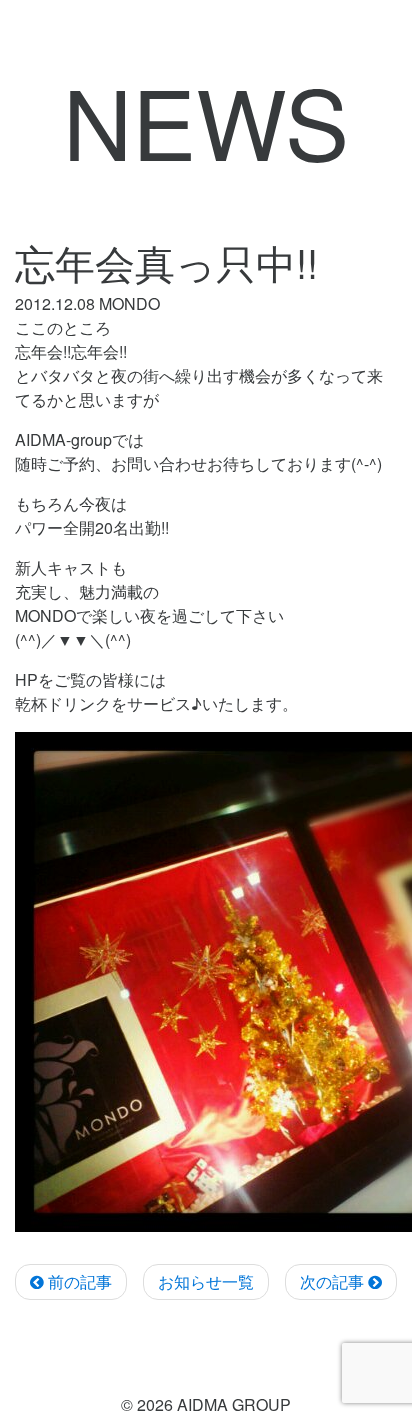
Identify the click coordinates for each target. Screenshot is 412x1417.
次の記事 (334, 1281)
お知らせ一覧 (206, 1281)
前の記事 (78, 1281)
